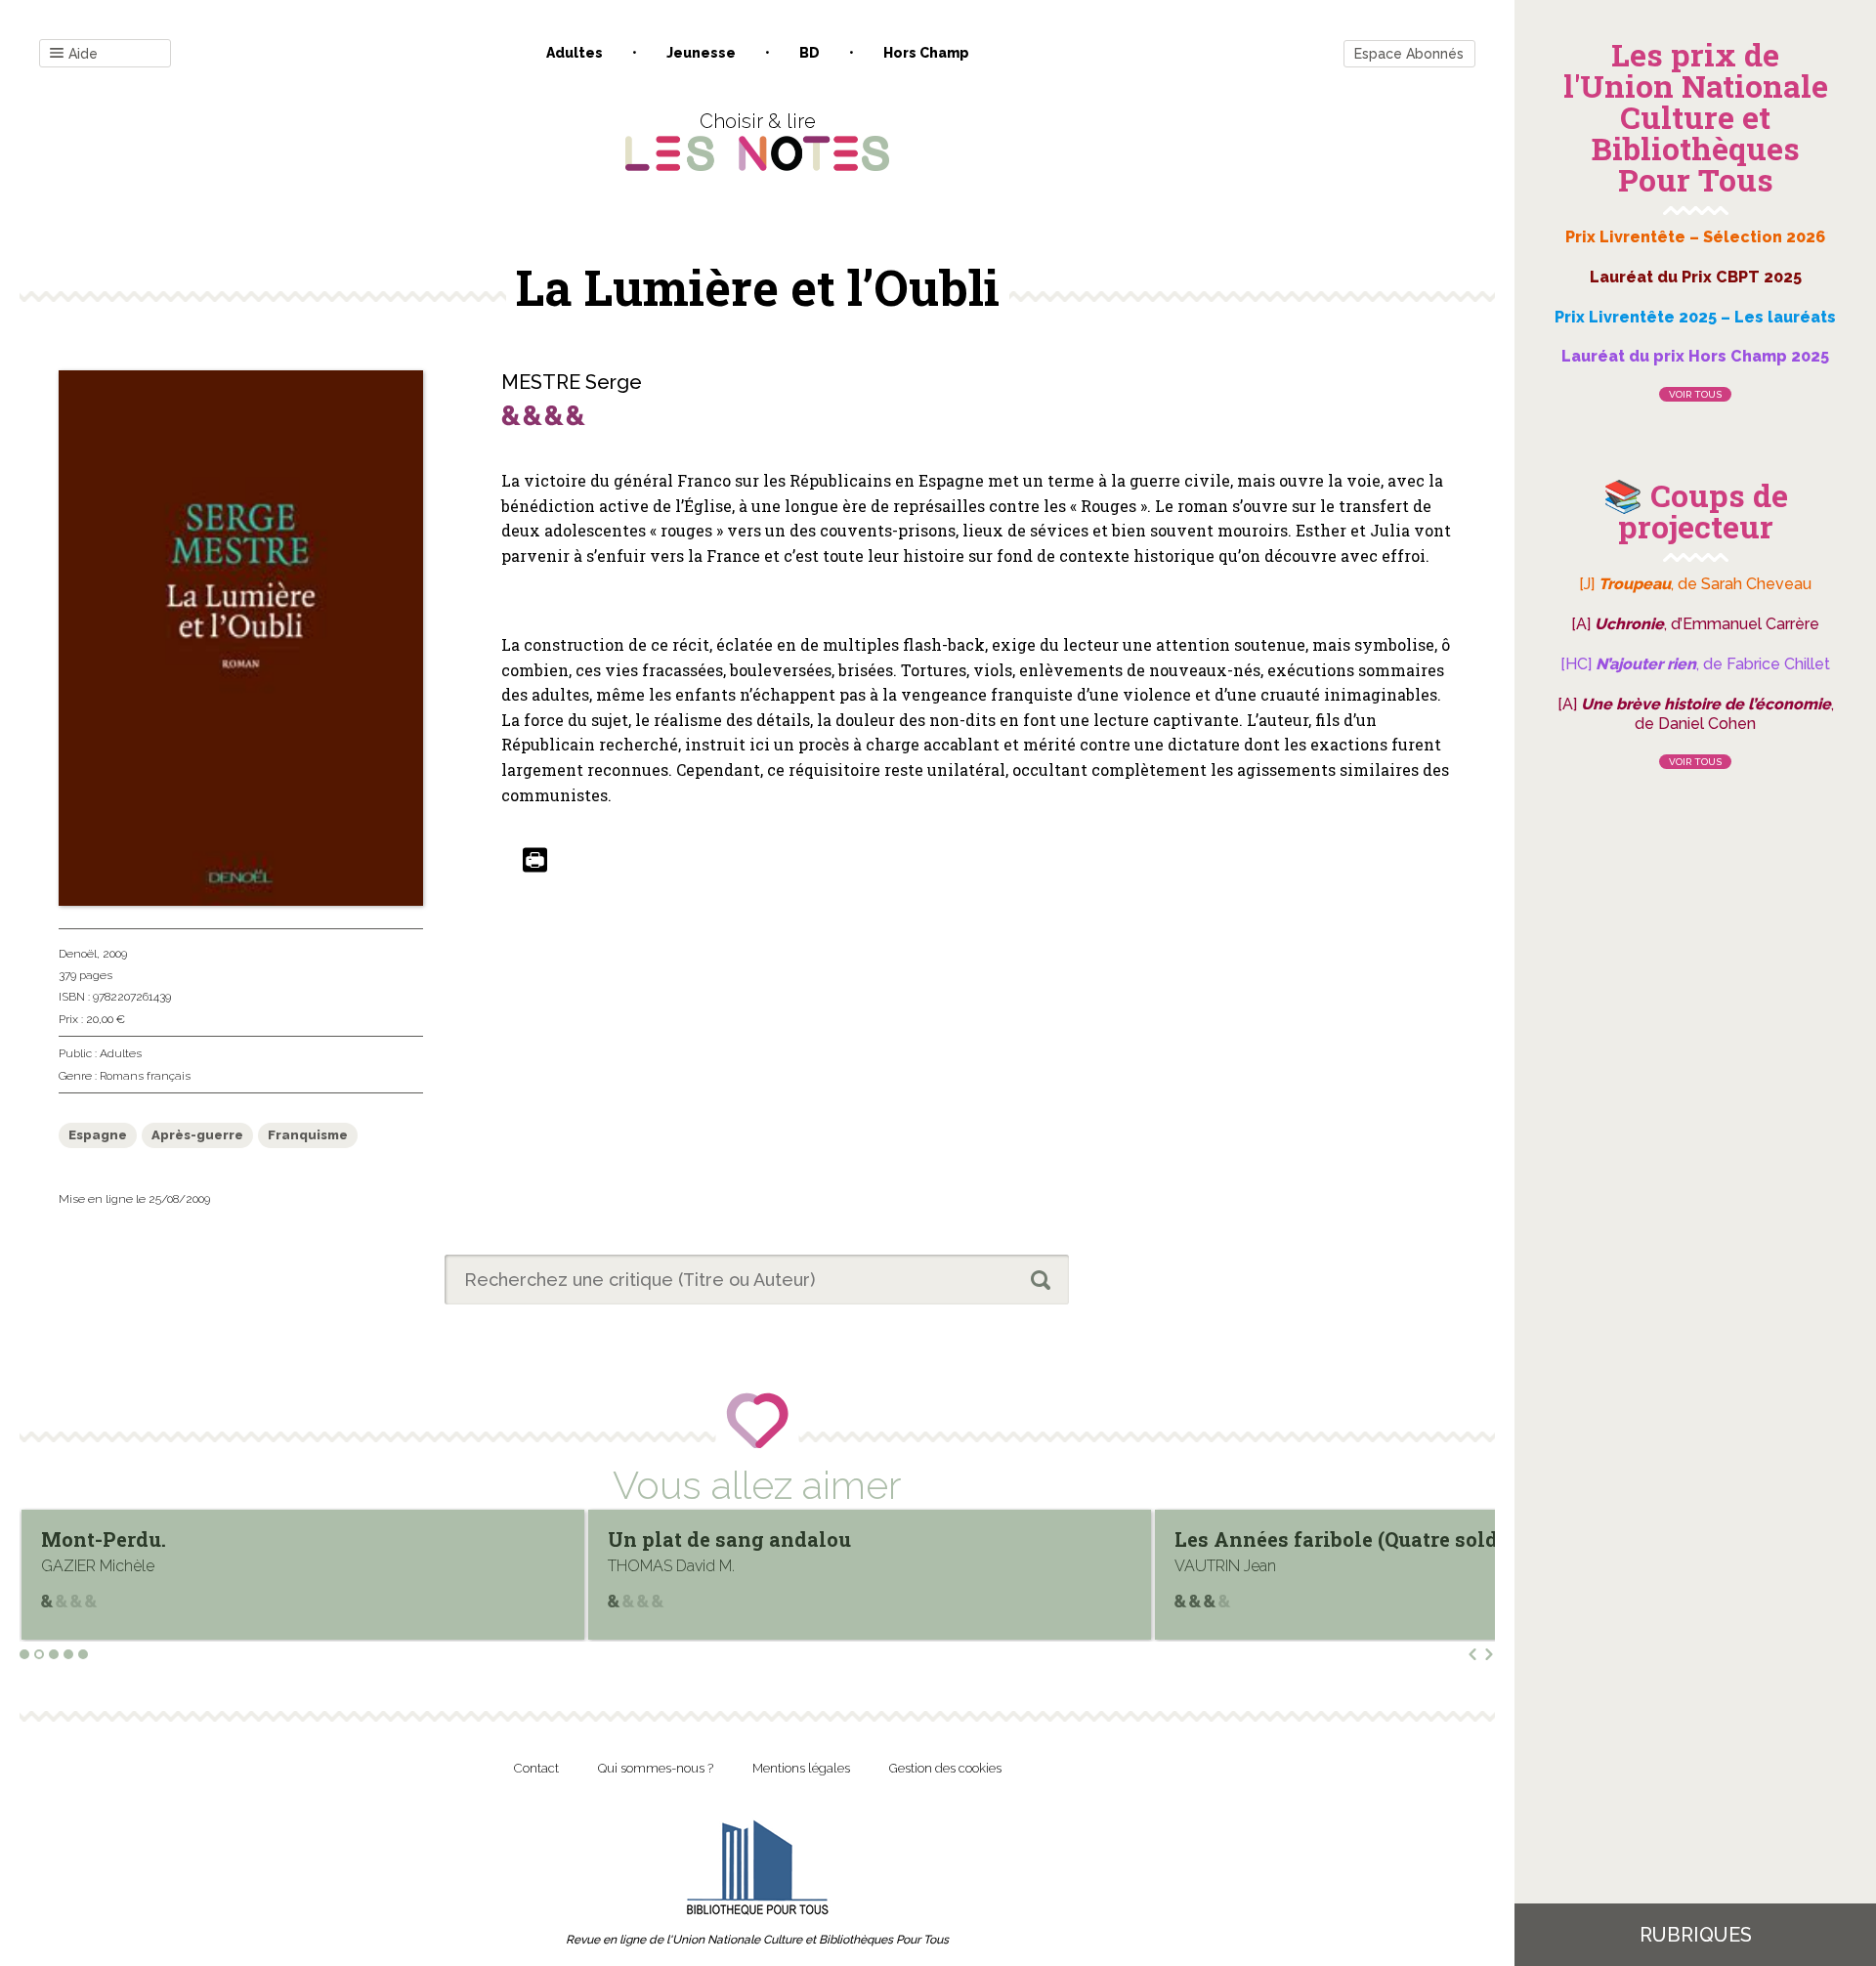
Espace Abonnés (1409, 54)
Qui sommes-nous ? (656, 1768)
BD (810, 53)
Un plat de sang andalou (163, 1539)
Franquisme (308, 1135)
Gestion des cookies (945, 1768)
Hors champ (926, 53)
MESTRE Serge (572, 382)
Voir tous (1695, 394)
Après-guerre (197, 1135)
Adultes (575, 53)
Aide (83, 54)
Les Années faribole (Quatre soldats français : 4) (846, 1539)
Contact (536, 1768)
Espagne (98, 1135)
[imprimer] (535, 861)
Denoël (78, 954)
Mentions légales (801, 1768)
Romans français (145, 1076)
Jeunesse (701, 53)
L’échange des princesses (1299, 1539)
